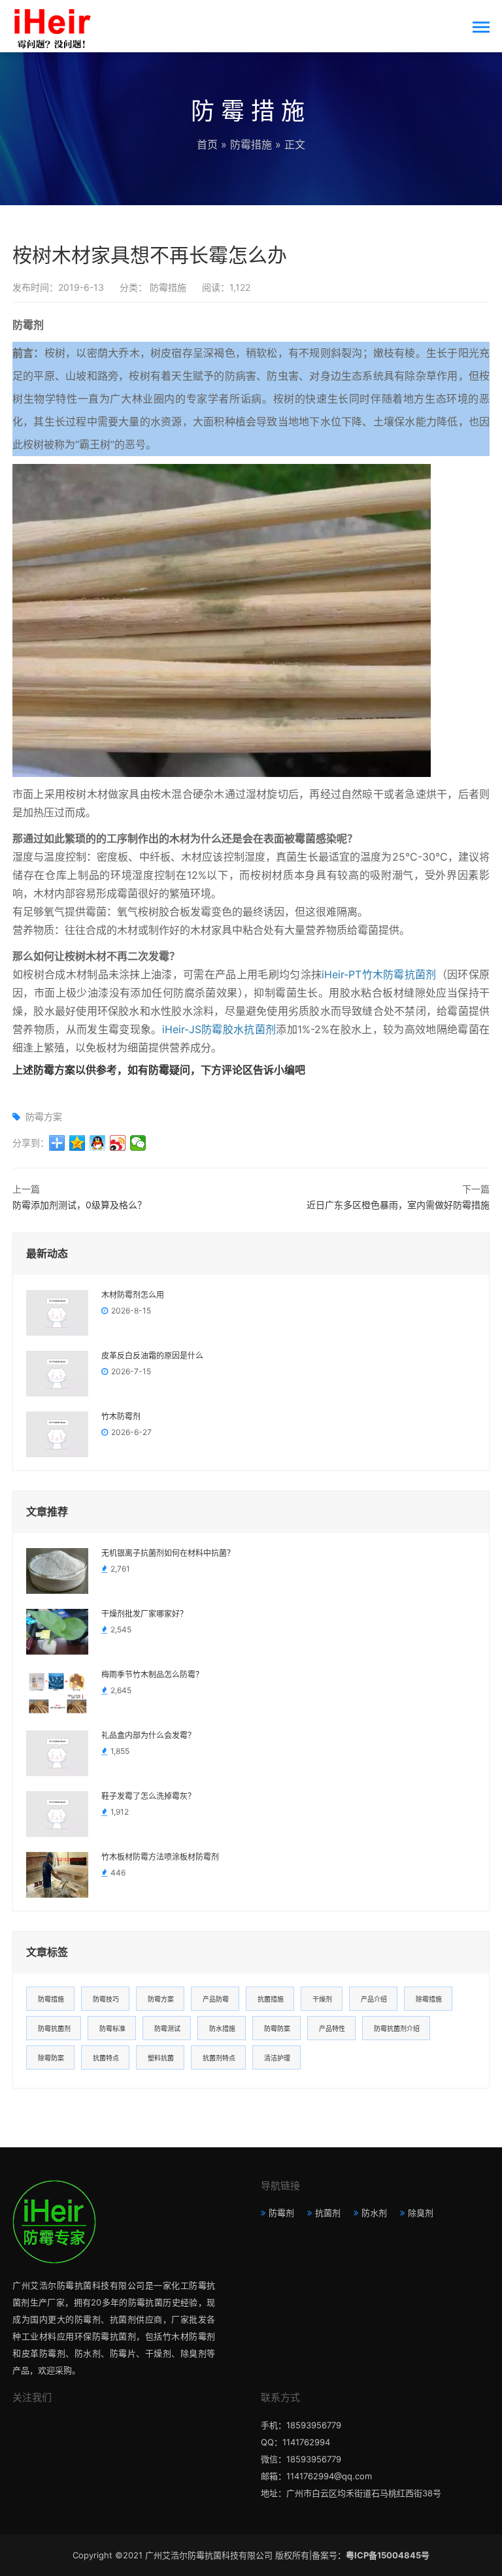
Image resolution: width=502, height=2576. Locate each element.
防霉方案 (44, 1116)
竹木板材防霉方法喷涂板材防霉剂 (160, 1857)
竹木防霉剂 (121, 1417)
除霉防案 (51, 2058)
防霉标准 (112, 2028)
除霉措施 (429, 1999)
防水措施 (222, 2028)
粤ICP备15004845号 (388, 2555)
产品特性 (332, 2028)
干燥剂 (322, 1999)
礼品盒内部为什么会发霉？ (148, 1736)
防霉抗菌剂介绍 (397, 2028)
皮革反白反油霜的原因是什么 (152, 1356)
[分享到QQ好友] (98, 1143)
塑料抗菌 (161, 2058)
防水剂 (374, 2213)
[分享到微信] (138, 1143)
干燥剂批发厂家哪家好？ (144, 1614)
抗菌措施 (271, 1999)
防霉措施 (251, 144)
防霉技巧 (106, 1999)
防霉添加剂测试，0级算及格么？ (79, 1205)
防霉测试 (167, 2028)
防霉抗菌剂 (54, 2028)
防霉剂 (281, 2213)
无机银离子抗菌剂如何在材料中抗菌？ (168, 1553)
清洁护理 (277, 2058)
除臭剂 (421, 2213)
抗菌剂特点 (219, 2058)
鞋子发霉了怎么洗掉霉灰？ (148, 1796)
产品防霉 (216, 1999)
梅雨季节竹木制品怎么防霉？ (152, 1675)
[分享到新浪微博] (118, 1143)
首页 (207, 144)
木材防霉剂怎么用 (133, 1295)
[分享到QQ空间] (77, 1143)
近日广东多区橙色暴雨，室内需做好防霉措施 (398, 1205)
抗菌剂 (328, 2213)
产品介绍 (374, 1999)
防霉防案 (277, 2028)
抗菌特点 (106, 2058)
